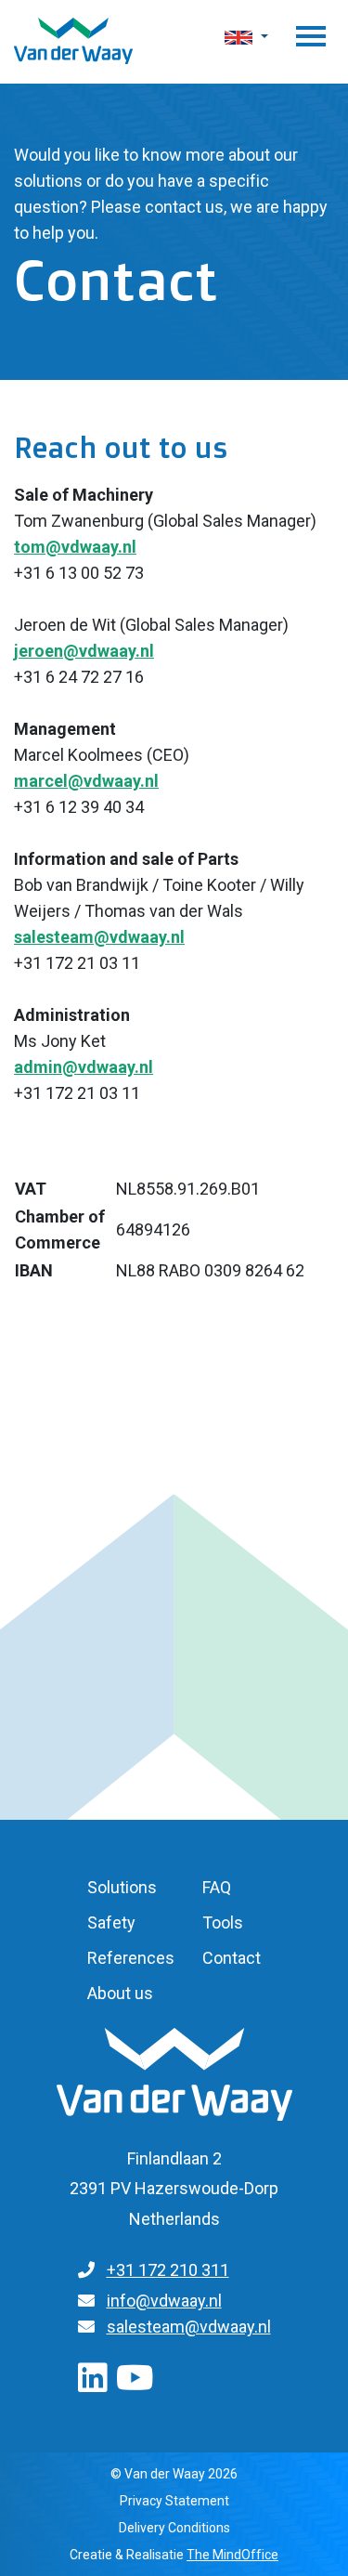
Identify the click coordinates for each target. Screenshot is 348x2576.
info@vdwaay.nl (164, 2301)
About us (120, 1993)
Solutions (122, 1887)
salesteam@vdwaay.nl (99, 937)
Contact (232, 1958)
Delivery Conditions (174, 2528)
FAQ (217, 1887)
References (131, 1958)
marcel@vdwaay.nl (86, 781)
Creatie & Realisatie (174, 2555)
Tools (223, 1922)
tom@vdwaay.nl (75, 547)
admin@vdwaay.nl (84, 1067)
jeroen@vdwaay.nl (84, 651)
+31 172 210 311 (168, 2270)
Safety (111, 1922)
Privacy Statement (174, 2501)
